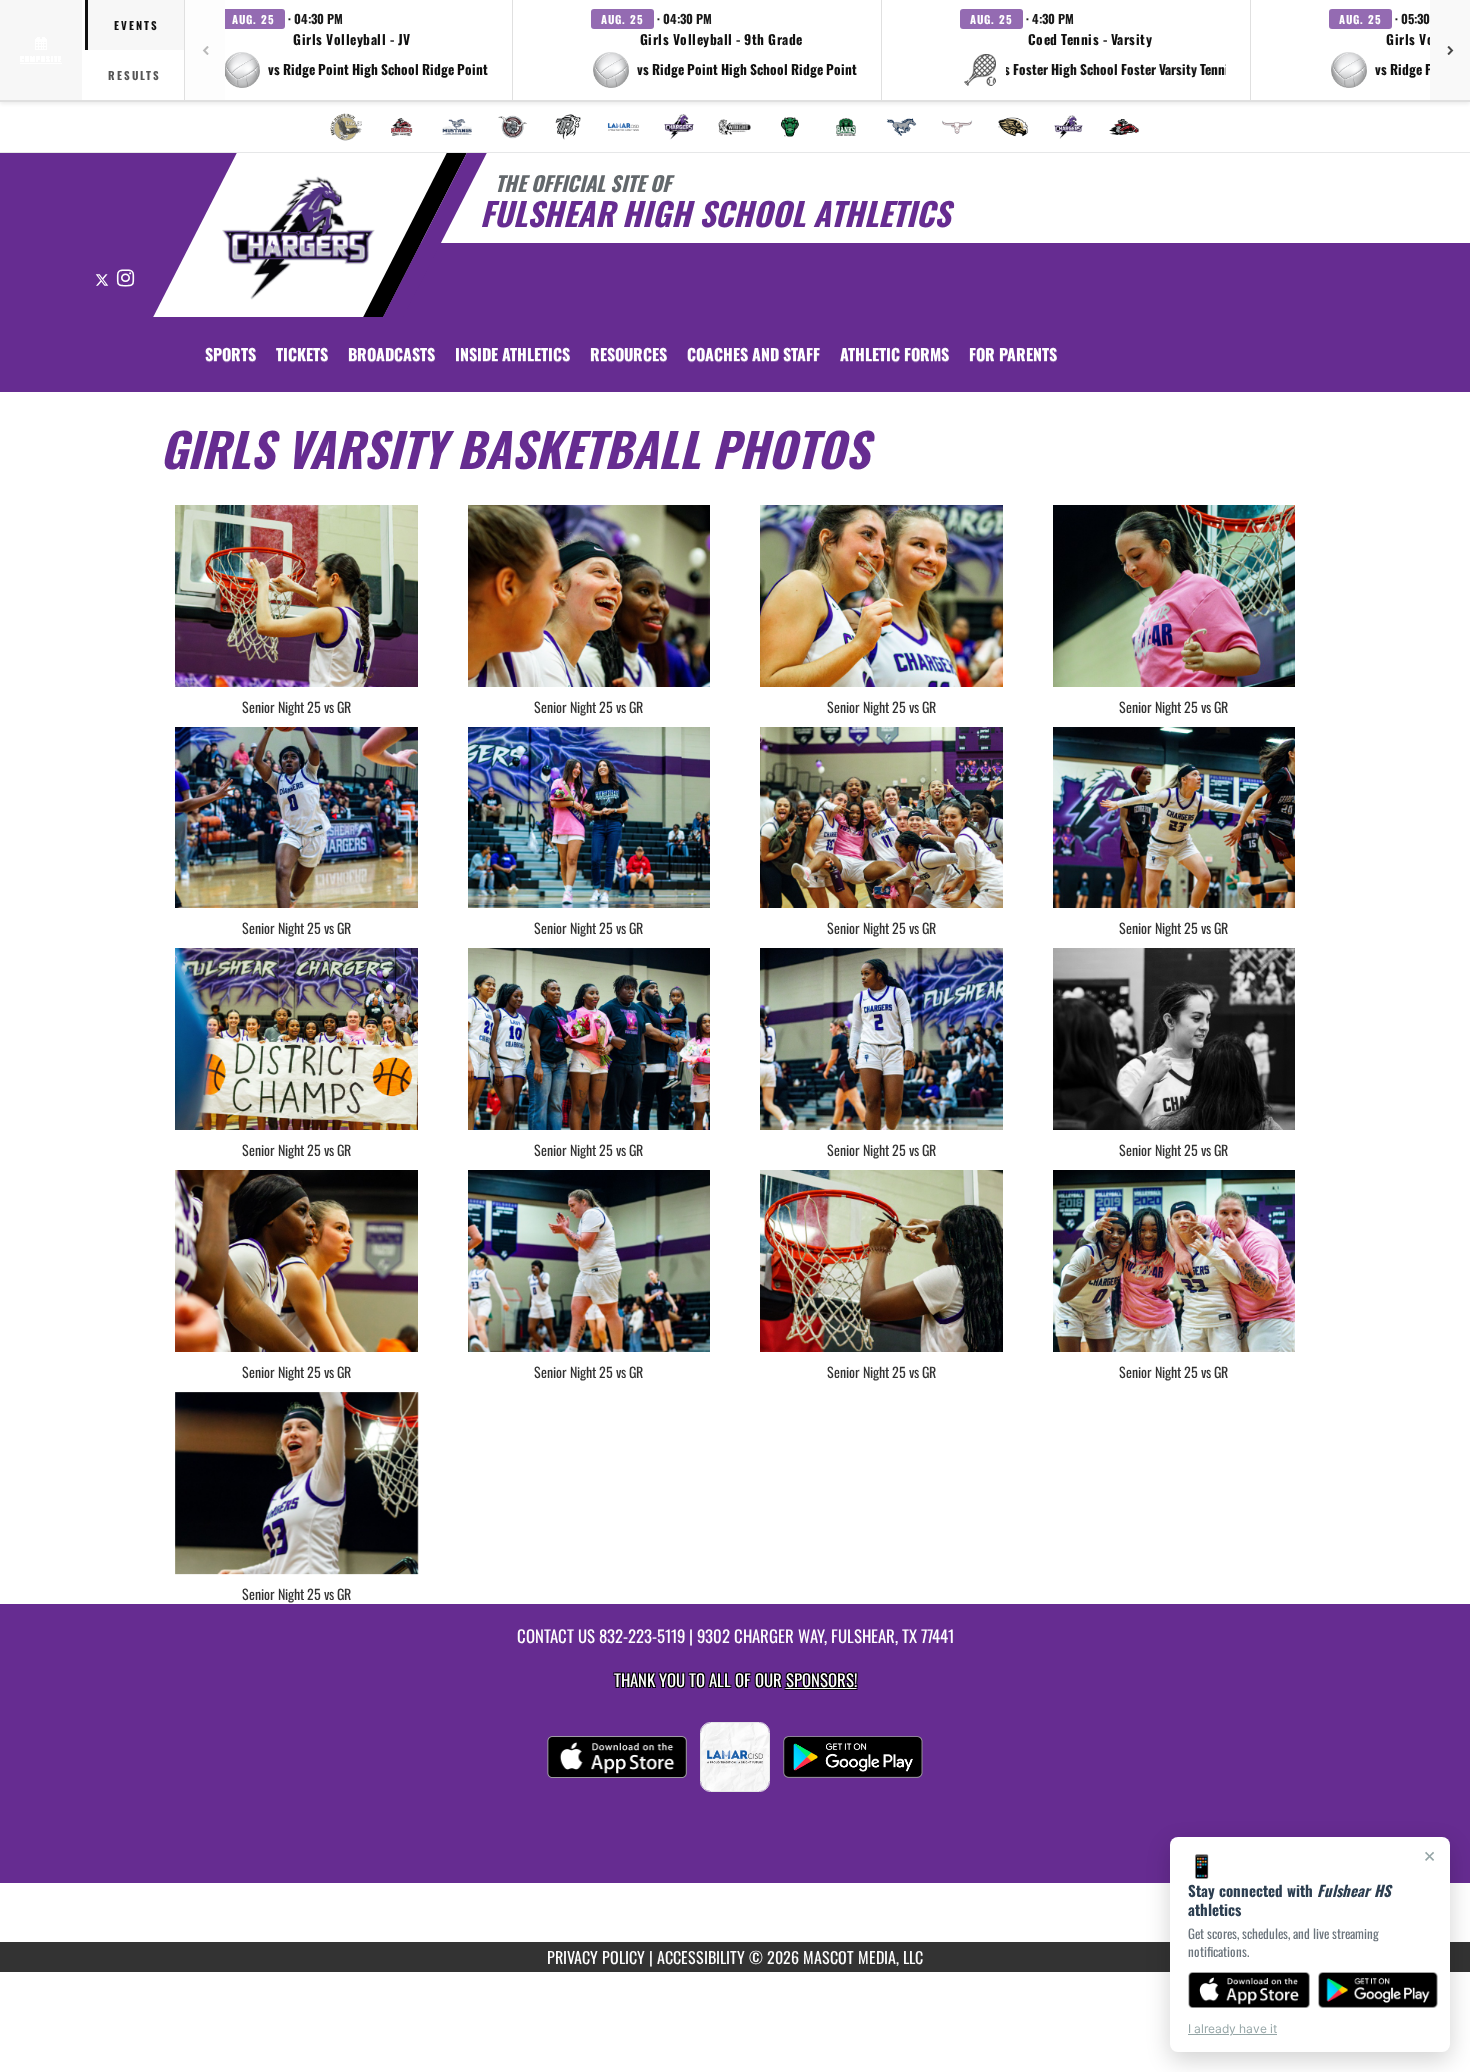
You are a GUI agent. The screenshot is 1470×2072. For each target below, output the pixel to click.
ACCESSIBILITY (701, 1957)
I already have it (1232, 2028)
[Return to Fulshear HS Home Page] (298, 238)
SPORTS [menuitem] (230, 354)
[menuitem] (346, 127)
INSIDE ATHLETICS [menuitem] (512, 354)
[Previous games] (205, 50)
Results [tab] (134, 75)
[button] (355, 50)
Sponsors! (821, 1679)
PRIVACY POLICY (596, 1957)
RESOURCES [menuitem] (628, 354)
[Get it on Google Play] (1378, 1990)
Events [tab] (136, 25)
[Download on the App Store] (1249, 1990)
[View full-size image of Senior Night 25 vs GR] (296, 596)
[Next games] (1450, 50)
